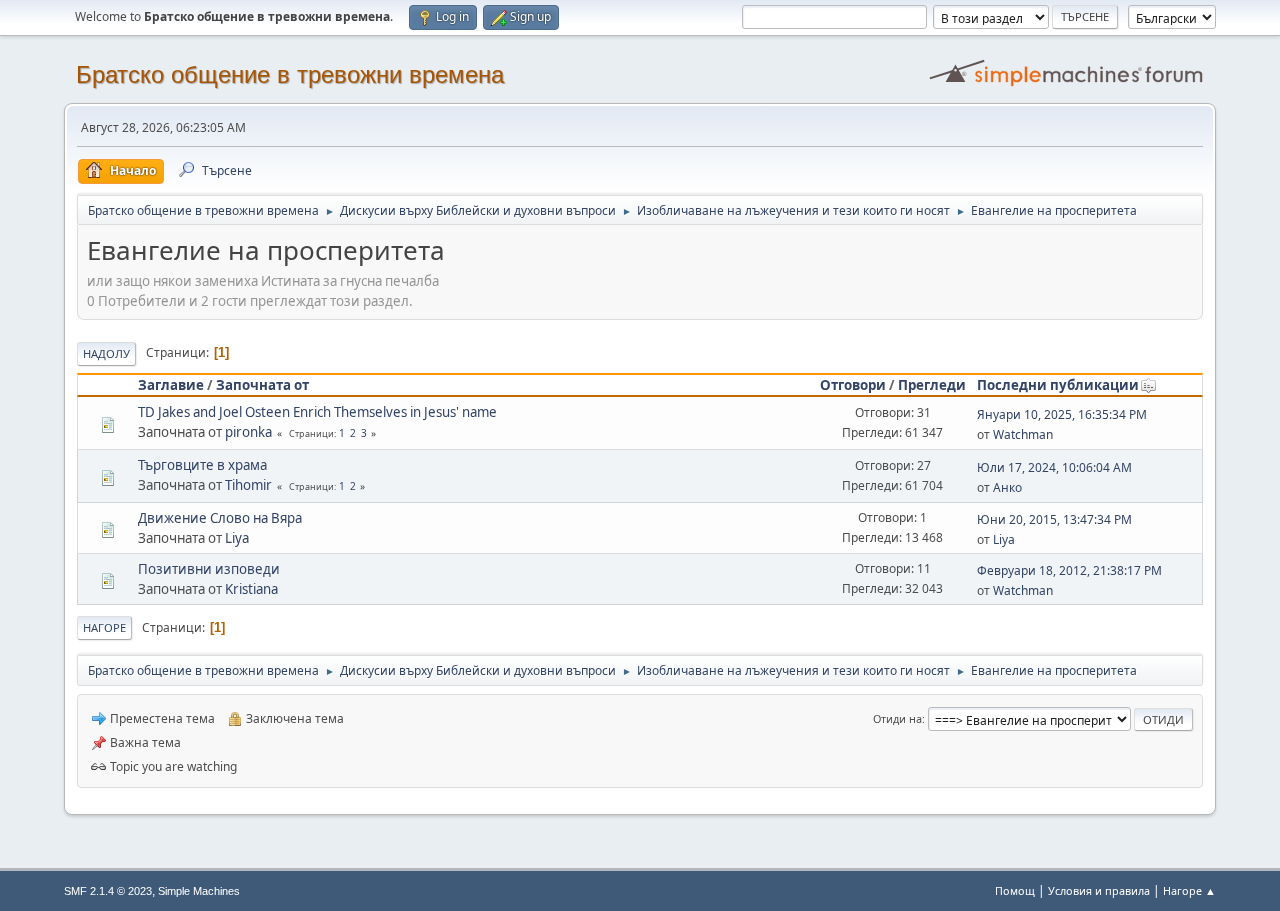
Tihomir (248, 485)
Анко (1007, 487)
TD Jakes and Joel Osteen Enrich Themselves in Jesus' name (317, 412)
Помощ (1015, 890)
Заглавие (171, 385)
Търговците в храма (202, 465)
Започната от (262, 385)
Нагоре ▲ (1189, 890)
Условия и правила (1099, 890)
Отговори (853, 385)
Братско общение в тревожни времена (290, 74)
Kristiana (251, 589)
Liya (237, 538)
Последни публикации (1058, 385)
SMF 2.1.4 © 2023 (108, 891)
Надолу (106, 353)
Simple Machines (199, 891)
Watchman (1023, 434)
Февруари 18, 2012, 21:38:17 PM (1069, 570)
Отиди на (897, 718)
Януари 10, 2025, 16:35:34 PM (1062, 414)
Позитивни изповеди (209, 569)
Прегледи (932, 385)
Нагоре (104, 627)
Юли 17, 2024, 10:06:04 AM (1054, 467)
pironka (248, 432)
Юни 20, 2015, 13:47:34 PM (1054, 519)
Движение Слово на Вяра (220, 518)
